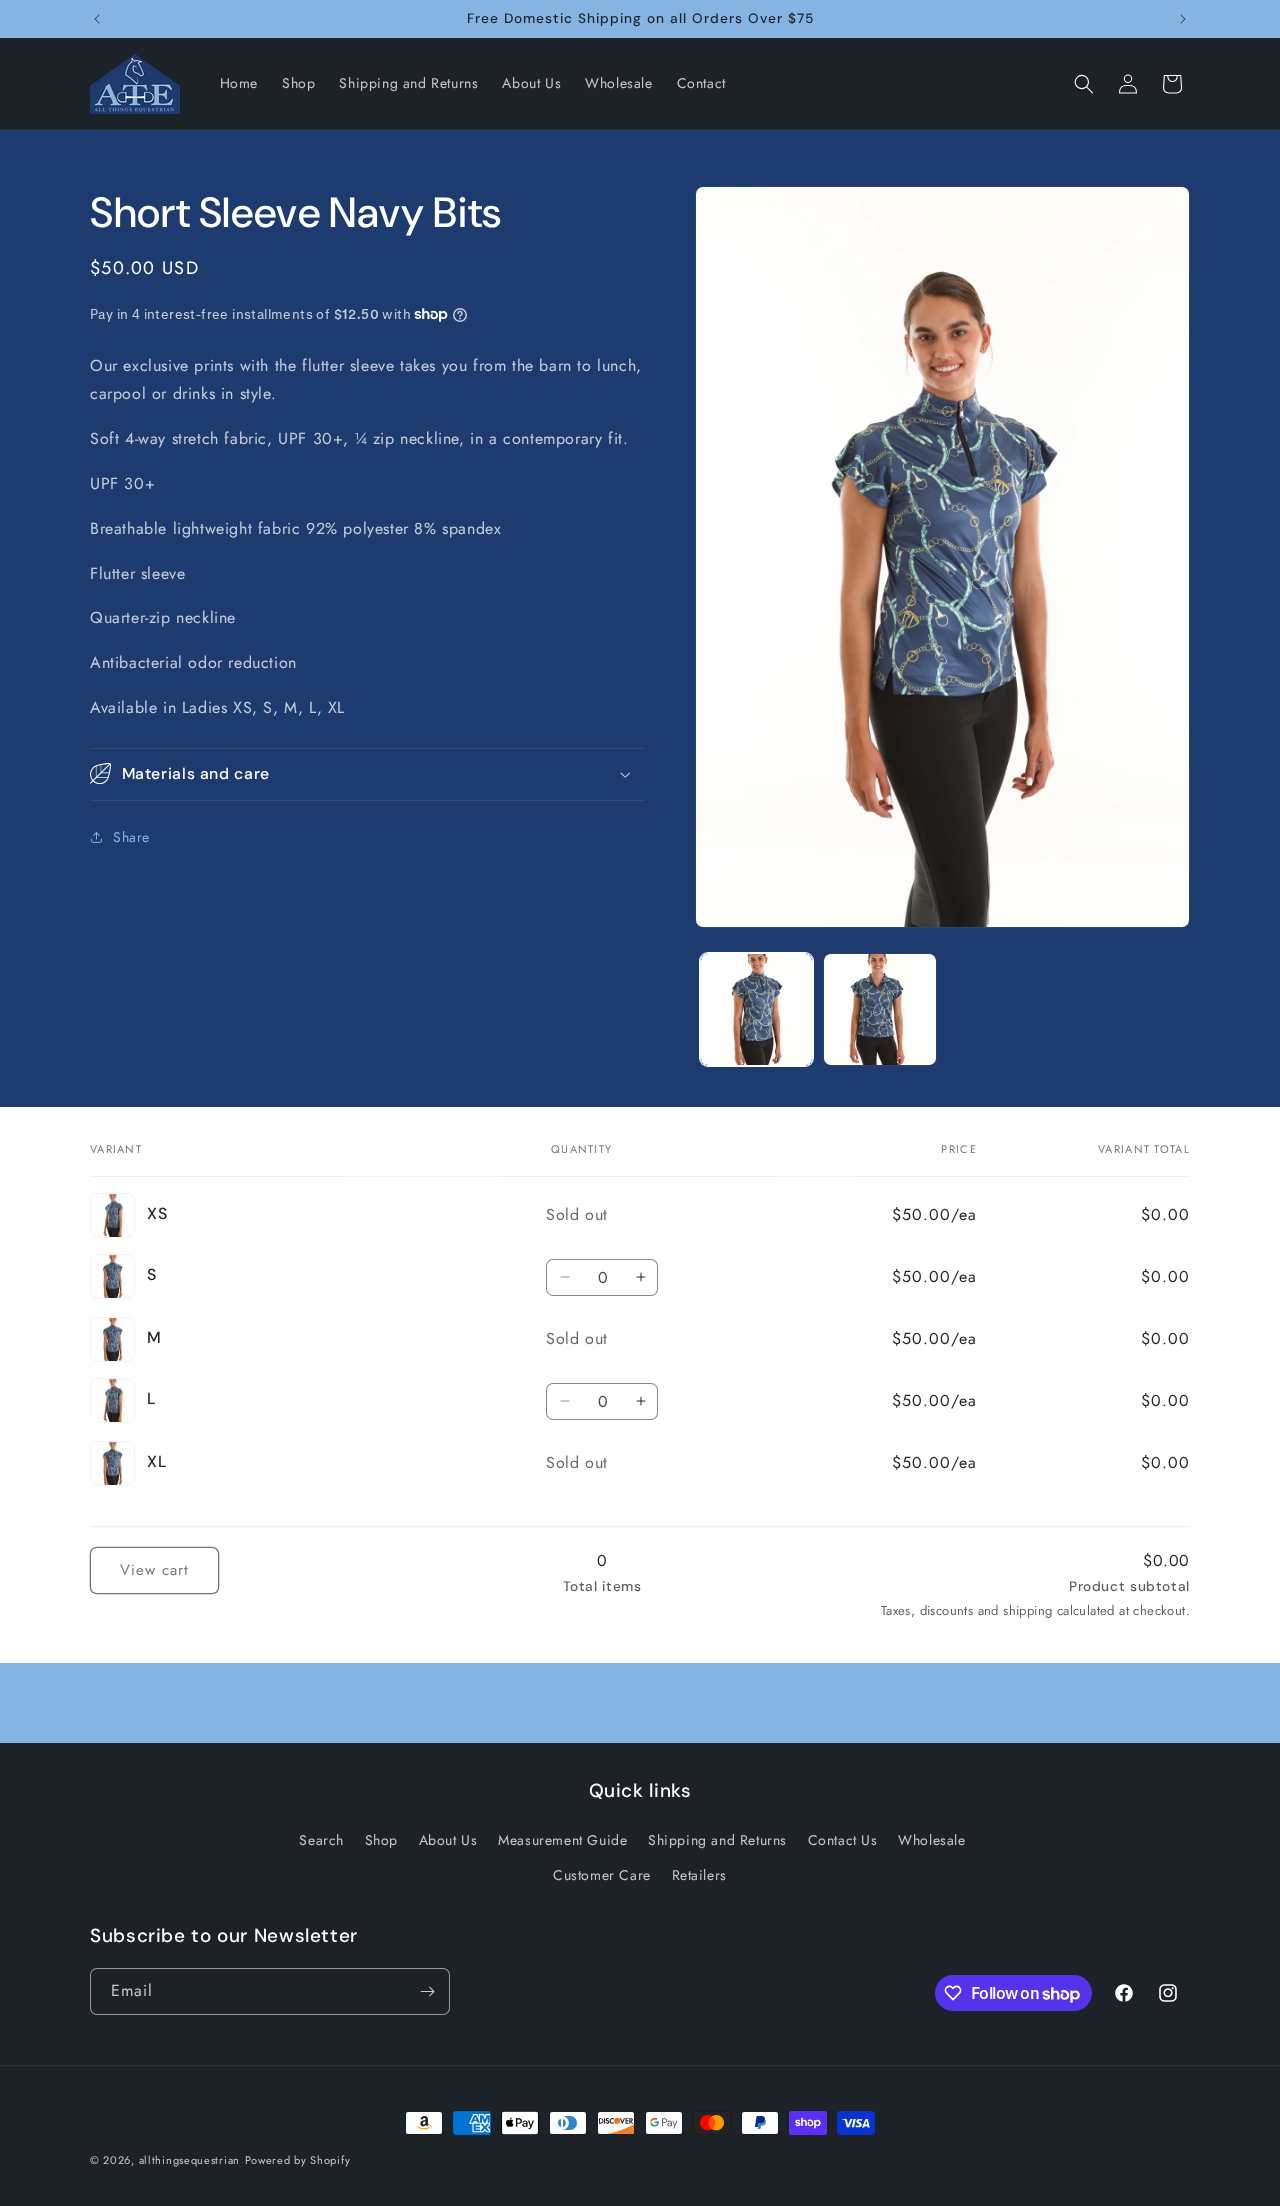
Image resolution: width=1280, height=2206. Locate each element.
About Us (448, 1840)
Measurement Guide (562, 1840)
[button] (1084, 84)
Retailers (699, 1875)
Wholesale (931, 1840)
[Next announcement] (1183, 19)
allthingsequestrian (189, 2160)
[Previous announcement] (97, 19)
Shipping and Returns (717, 1840)
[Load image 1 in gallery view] (756, 1009)
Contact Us (843, 1840)
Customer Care (602, 1875)
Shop (381, 1840)
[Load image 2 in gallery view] (879, 1009)
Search (321, 1840)
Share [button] (131, 837)
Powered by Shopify (298, 2160)
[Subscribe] (427, 1991)
